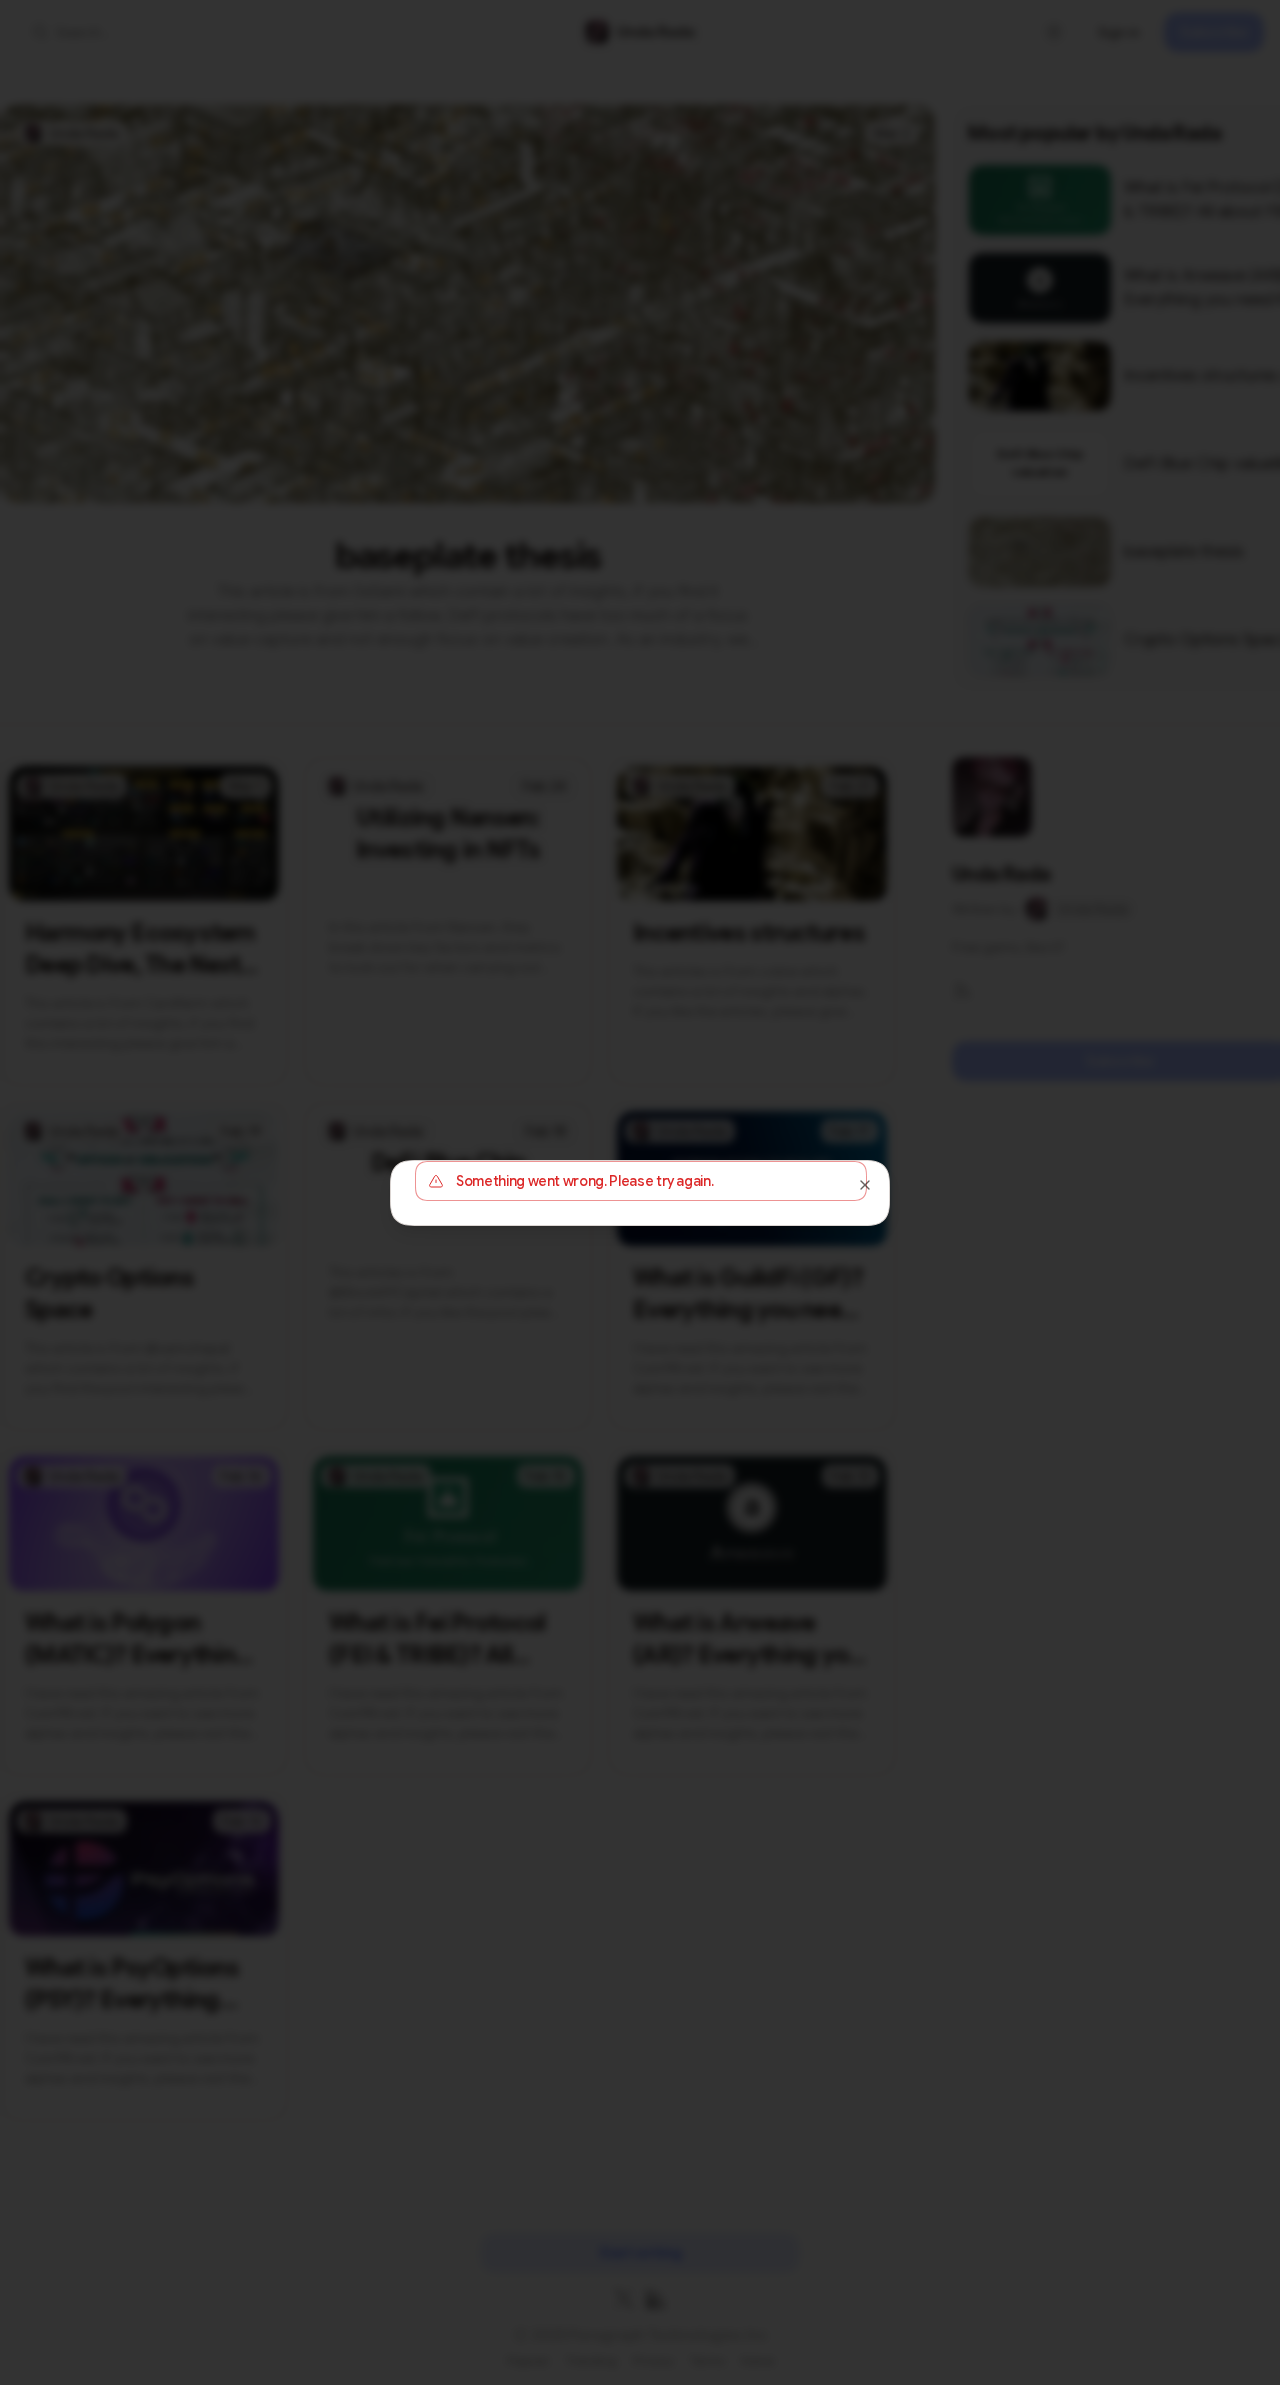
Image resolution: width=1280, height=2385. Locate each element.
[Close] (865, 1185)
